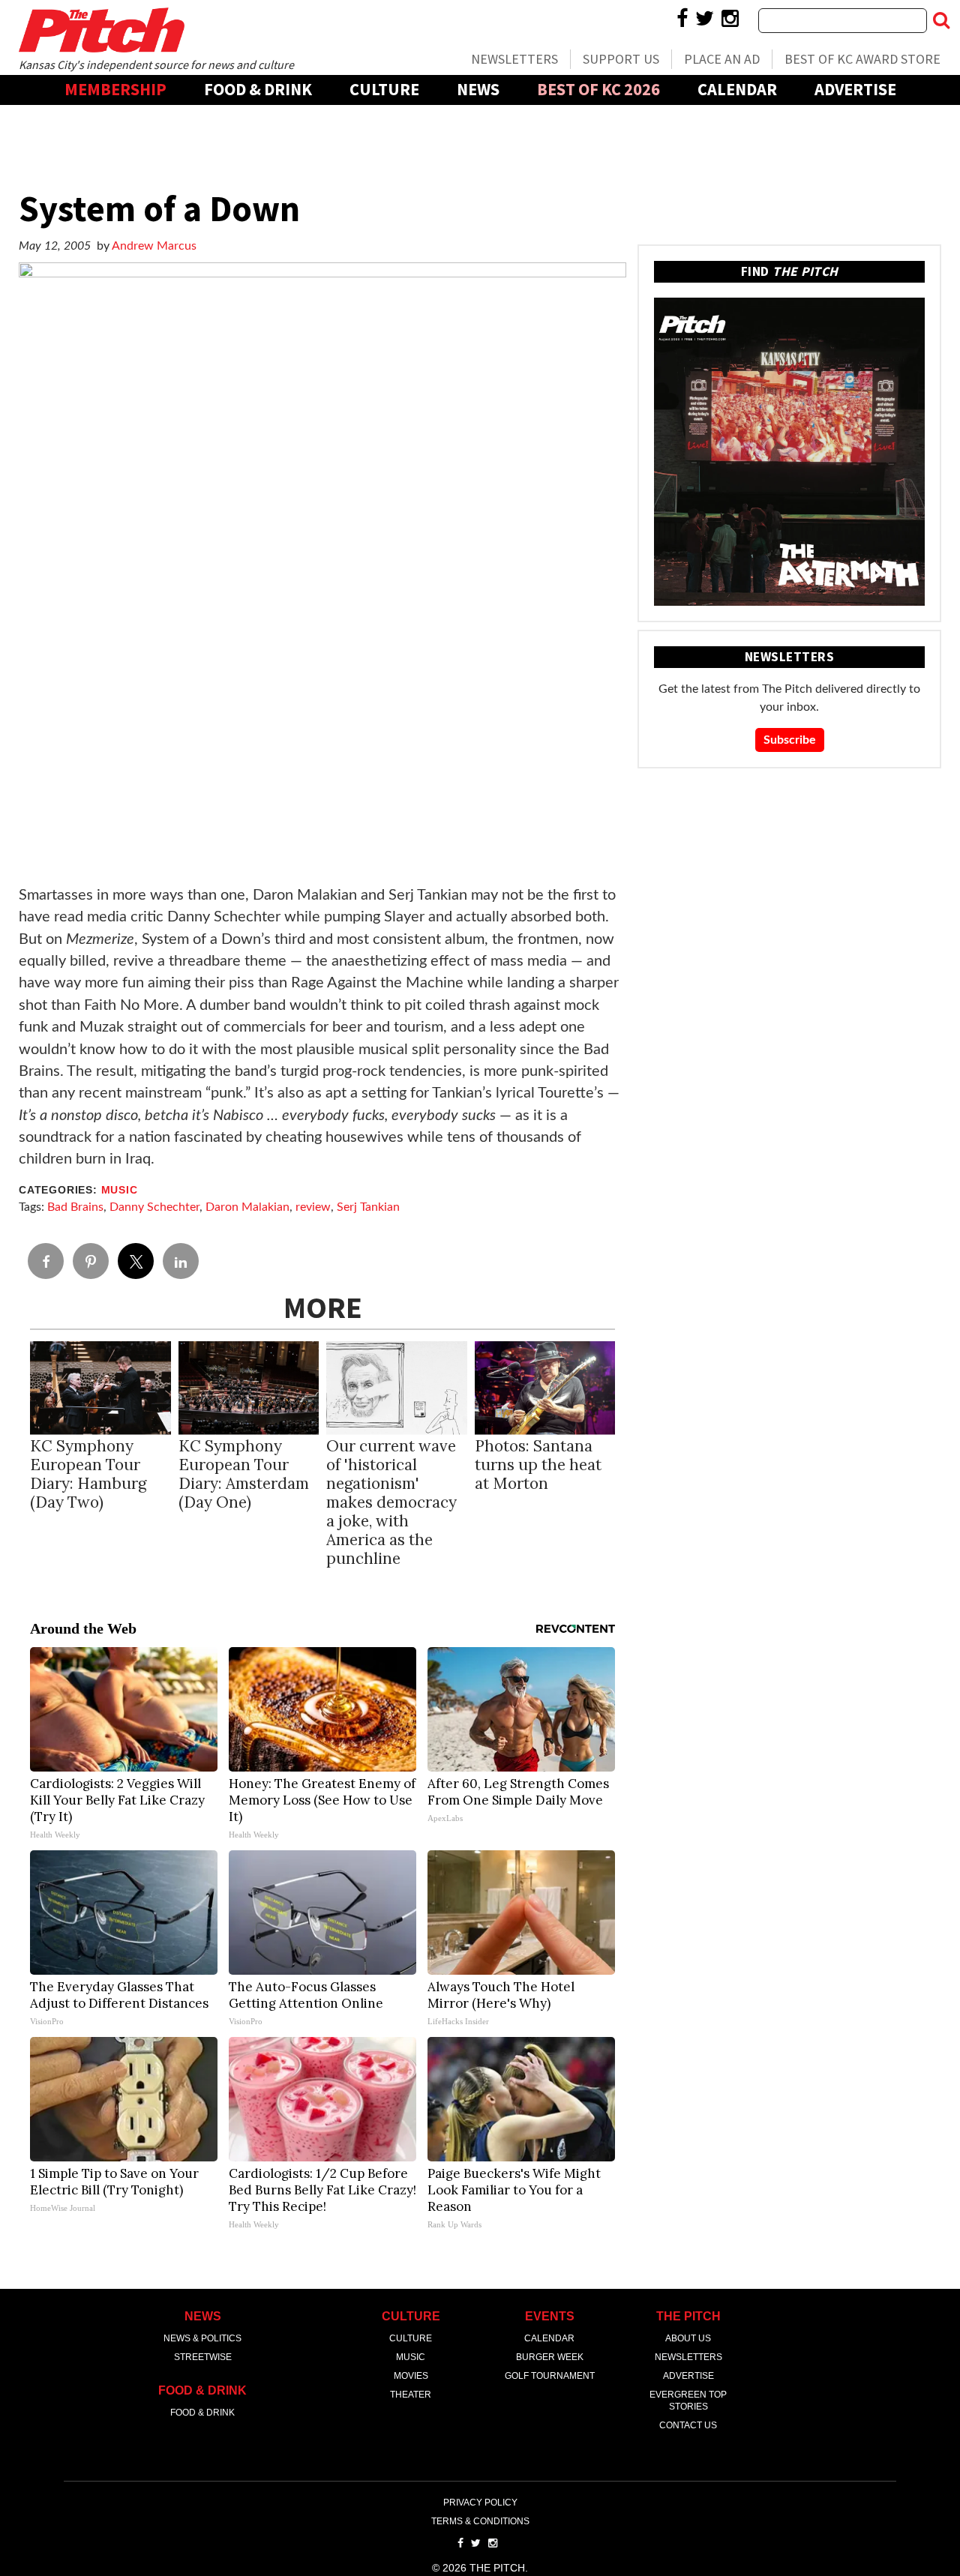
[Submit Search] (941, 20)
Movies (411, 2376)
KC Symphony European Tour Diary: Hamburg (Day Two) (88, 1474)
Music (120, 1190)
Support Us (621, 59)
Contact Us (688, 2425)
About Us (688, 2338)
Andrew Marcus (154, 246)
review (313, 1207)
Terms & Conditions (480, 2521)
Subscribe (790, 740)
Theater (411, 2395)
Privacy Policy (480, 2503)
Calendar (737, 89)
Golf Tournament (550, 2376)
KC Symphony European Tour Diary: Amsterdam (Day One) (244, 1474)
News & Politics (202, 2338)
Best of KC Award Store (862, 59)
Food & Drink (258, 89)
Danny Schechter (154, 1207)
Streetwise (203, 2357)
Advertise (855, 89)
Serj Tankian (368, 1207)
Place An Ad (722, 59)
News (478, 89)
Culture (384, 89)
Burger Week (550, 2357)
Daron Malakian (247, 1207)
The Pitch (101, 30)
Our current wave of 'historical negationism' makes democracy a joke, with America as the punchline (391, 1502)
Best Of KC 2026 (598, 89)
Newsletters (514, 59)
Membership (115, 89)
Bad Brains (75, 1207)
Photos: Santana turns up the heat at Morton (538, 1465)
